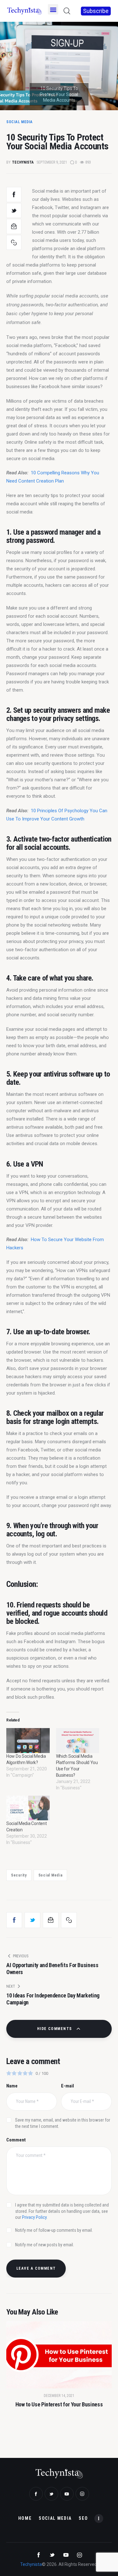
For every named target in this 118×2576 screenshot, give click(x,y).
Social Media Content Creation (26, 1827)
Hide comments (55, 2029)
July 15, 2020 (59, 2408)
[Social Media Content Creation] (28, 1808)
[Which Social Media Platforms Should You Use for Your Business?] (78, 1741)
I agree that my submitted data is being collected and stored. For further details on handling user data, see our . (62, 2211)
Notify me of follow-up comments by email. (54, 2230)
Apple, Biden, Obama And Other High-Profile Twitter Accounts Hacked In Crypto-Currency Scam (59, 2423)
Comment (16, 2140)
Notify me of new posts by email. (45, 2245)
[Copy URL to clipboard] (14, 243)
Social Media (20, 122)
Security (19, 1875)
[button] (53, 9)
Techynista (31, 2564)
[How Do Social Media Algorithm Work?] (28, 1741)
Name (12, 2086)
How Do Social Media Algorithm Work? (26, 1759)
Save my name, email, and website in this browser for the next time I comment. (63, 2123)
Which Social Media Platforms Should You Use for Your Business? (77, 1766)
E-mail (67, 2086)
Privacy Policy (34, 2217)
